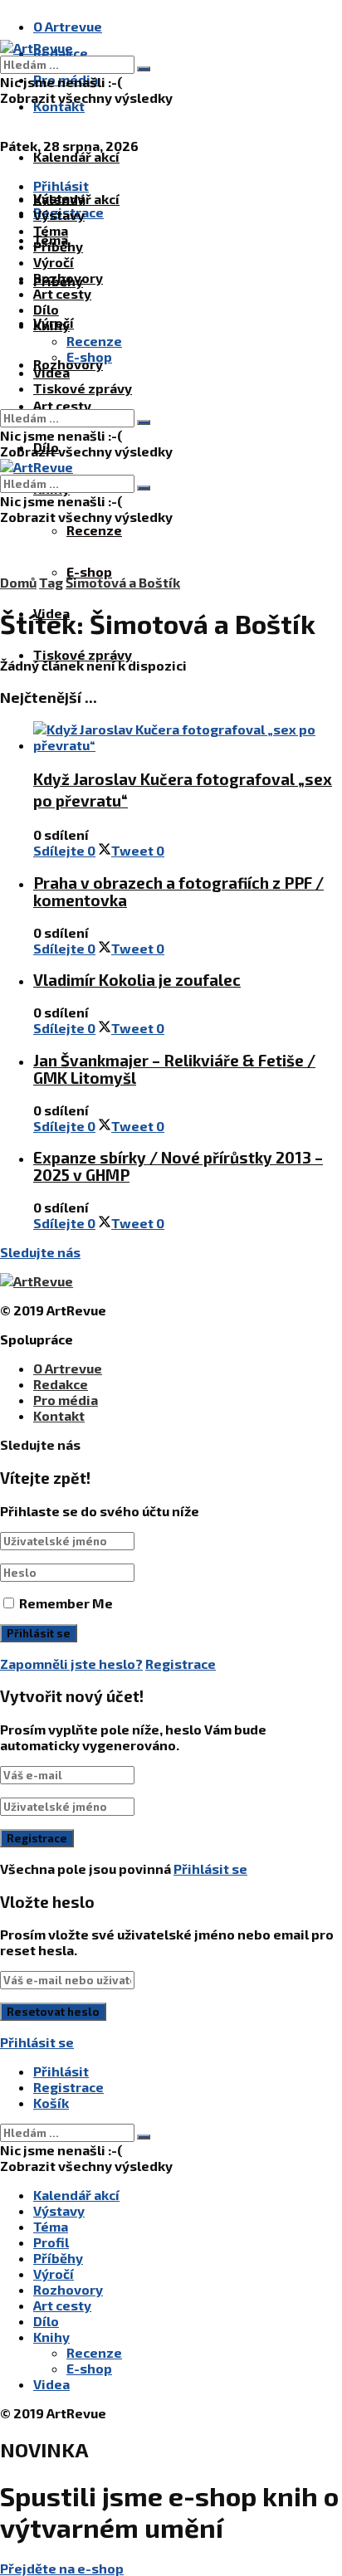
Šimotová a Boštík (123, 582)
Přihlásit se (210, 1869)
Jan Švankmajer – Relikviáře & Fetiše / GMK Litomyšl (174, 1069)
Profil (51, 2242)
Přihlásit (61, 2071)
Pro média (66, 1400)
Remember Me (66, 1603)
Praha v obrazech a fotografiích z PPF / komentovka (178, 891)
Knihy (51, 325)
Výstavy (59, 215)
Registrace (181, 1664)
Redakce (61, 1384)
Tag (51, 582)
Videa (51, 372)
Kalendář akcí (76, 156)
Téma (51, 230)
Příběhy (58, 246)
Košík (51, 2103)
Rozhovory (68, 278)
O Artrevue (68, 26)
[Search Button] (144, 69)
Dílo (46, 309)
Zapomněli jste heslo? (71, 1664)
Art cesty (62, 405)
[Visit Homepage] (37, 48)
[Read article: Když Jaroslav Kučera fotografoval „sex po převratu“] (188, 737)
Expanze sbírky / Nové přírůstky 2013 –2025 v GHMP (178, 1166)
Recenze (94, 530)
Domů (18, 582)
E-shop (89, 571)
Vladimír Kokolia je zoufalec (137, 980)
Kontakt (59, 106)
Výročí (54, 262)
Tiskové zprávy (83, 654)
